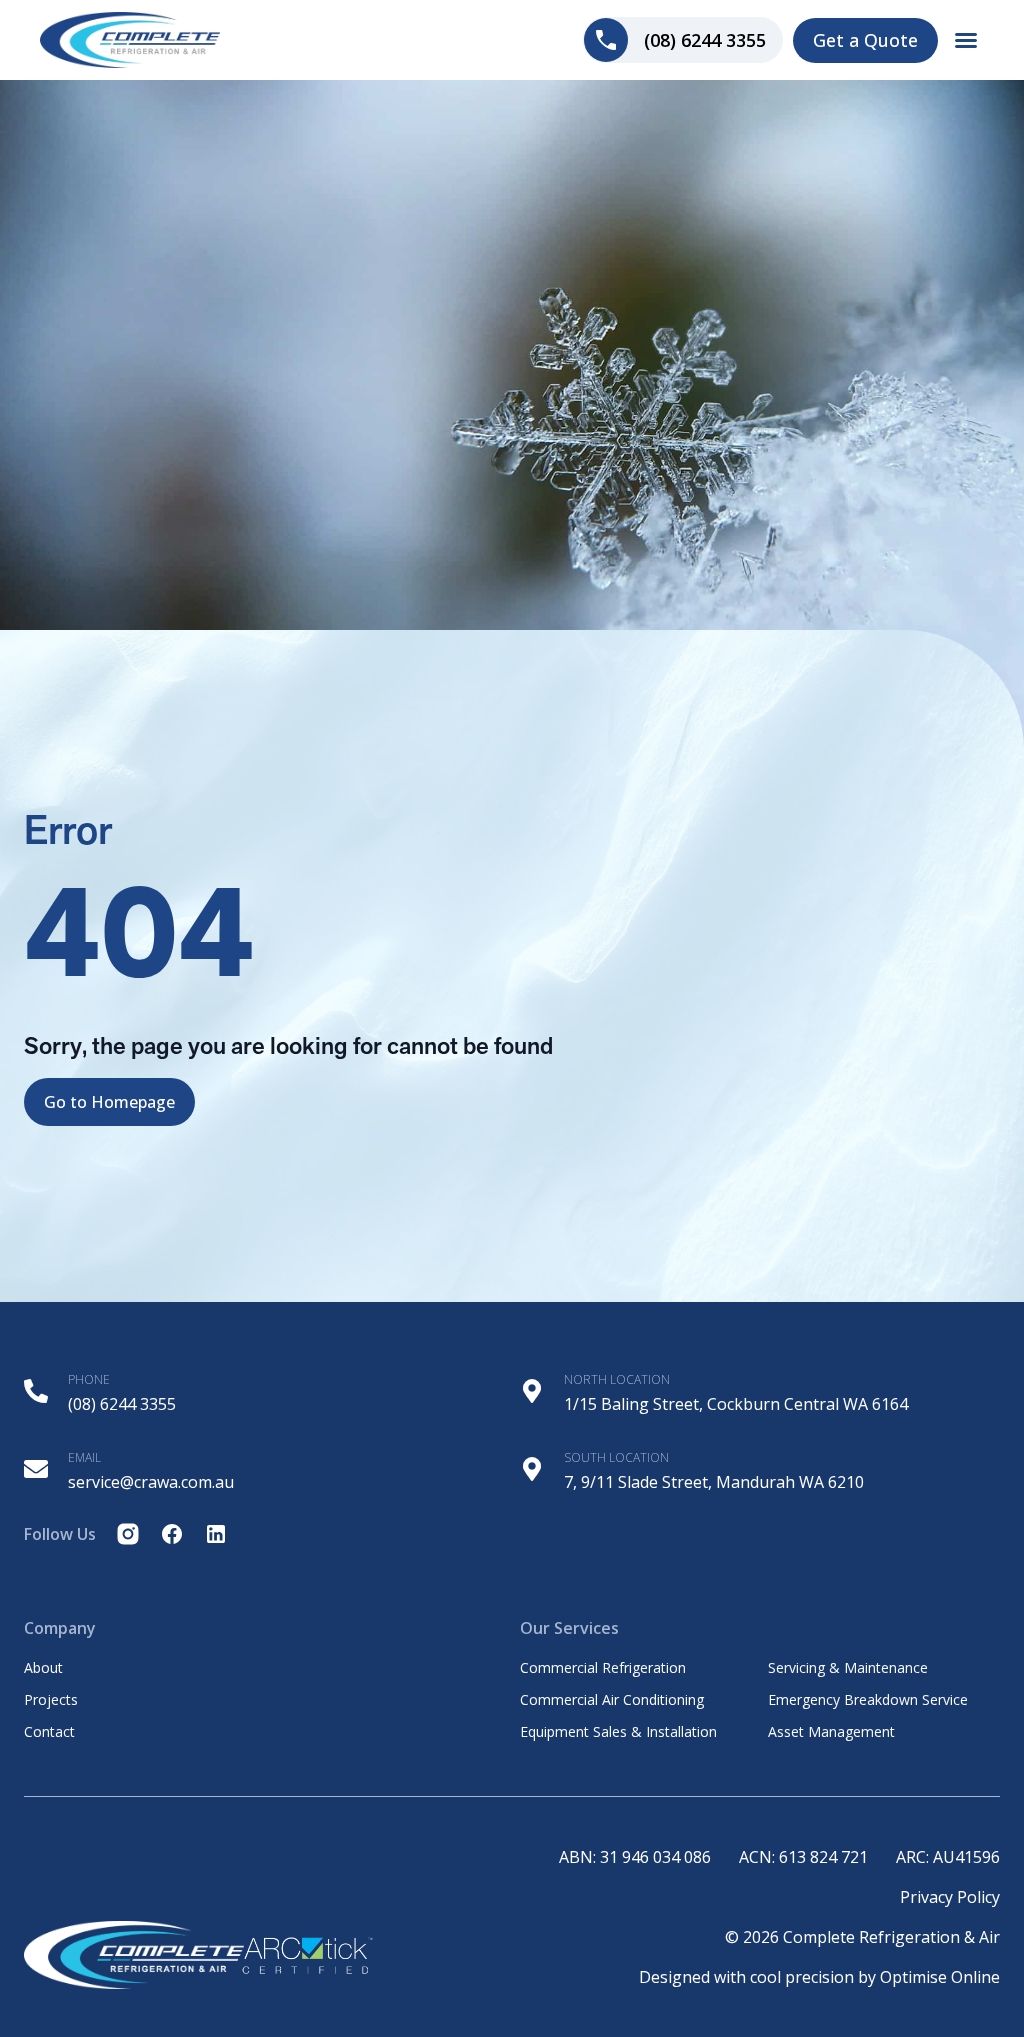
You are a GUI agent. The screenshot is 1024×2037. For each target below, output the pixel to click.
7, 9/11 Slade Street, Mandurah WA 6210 (714, 1482)
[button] (966, 40)
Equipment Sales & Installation (618, 1732)
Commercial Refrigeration (603, 1668)
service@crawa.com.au (151, 1482)
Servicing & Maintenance (848, 1668)
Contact (49, 1732)
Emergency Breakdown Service (868, 1700)
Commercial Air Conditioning (612, 1700)
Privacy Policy (950, 1897)
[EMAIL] (36, 1469)
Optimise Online (940, 1977)
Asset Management (831, 1732)
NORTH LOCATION (617, 1379)
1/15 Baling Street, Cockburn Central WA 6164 (736, 1404)
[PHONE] (36, 1391)
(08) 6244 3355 (122, 1404)
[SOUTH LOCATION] (532, 1469)
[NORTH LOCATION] (532, 1391)
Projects (51, 1700)
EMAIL (84, 1457)
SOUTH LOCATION (616, 1457)
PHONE (89, 1379)
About (43, 1668)
